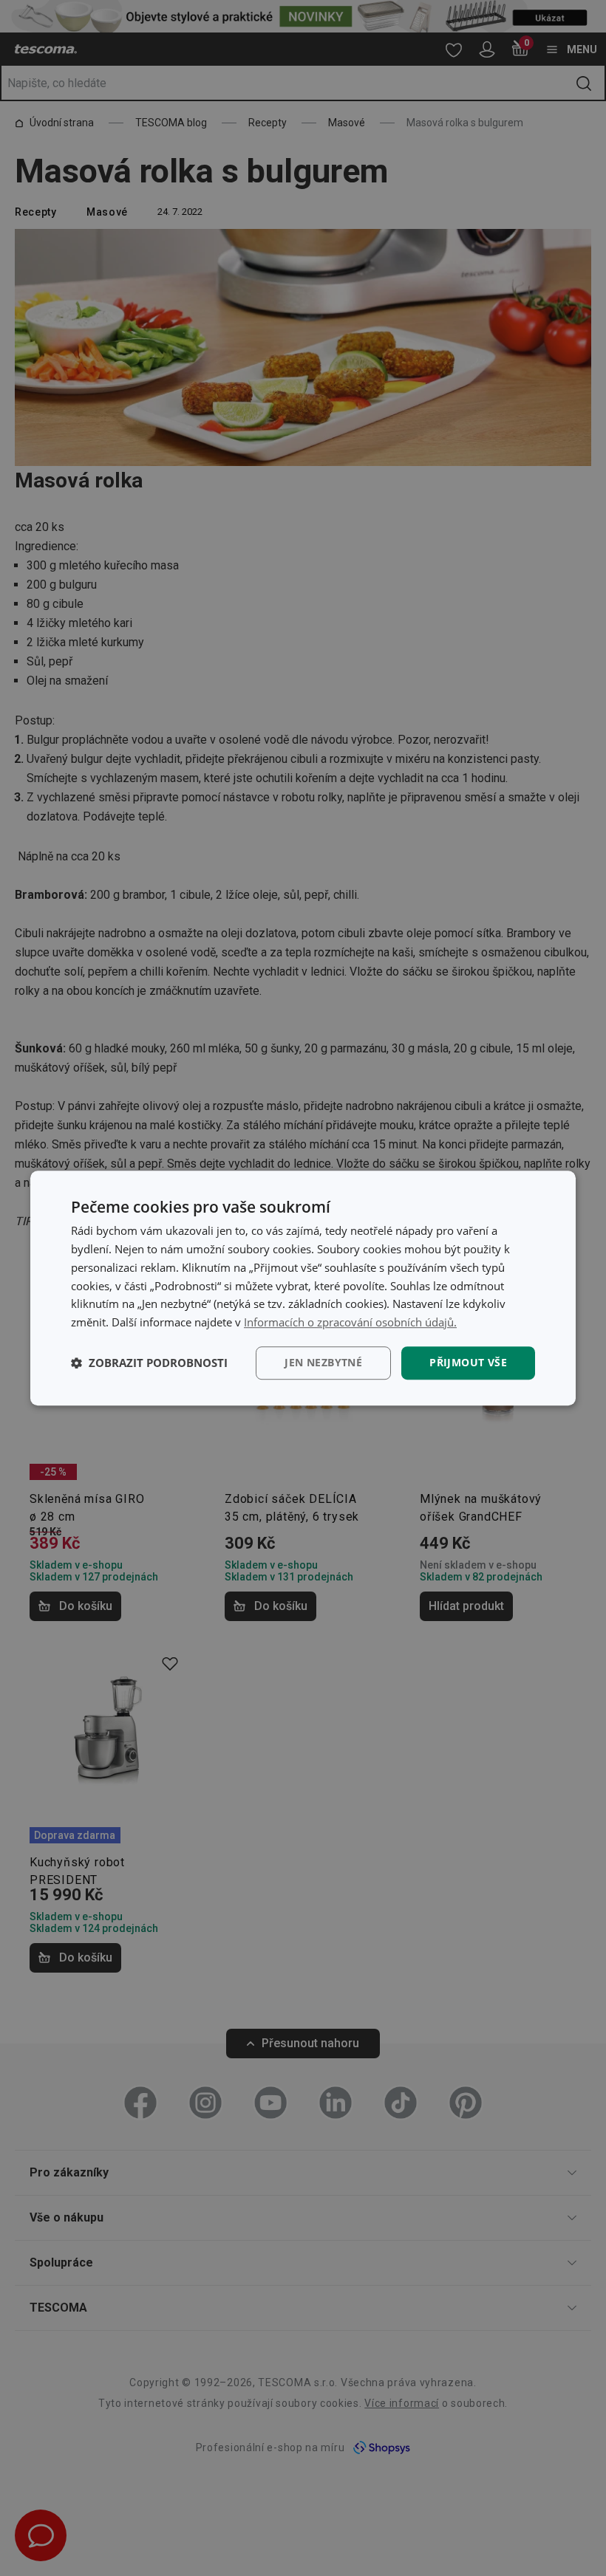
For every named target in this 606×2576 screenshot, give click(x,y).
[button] (149, 1363)
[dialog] (303, 1288)
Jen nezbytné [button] (323, 1362)
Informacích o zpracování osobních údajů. (350, 1322)
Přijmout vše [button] (468, 1362)
